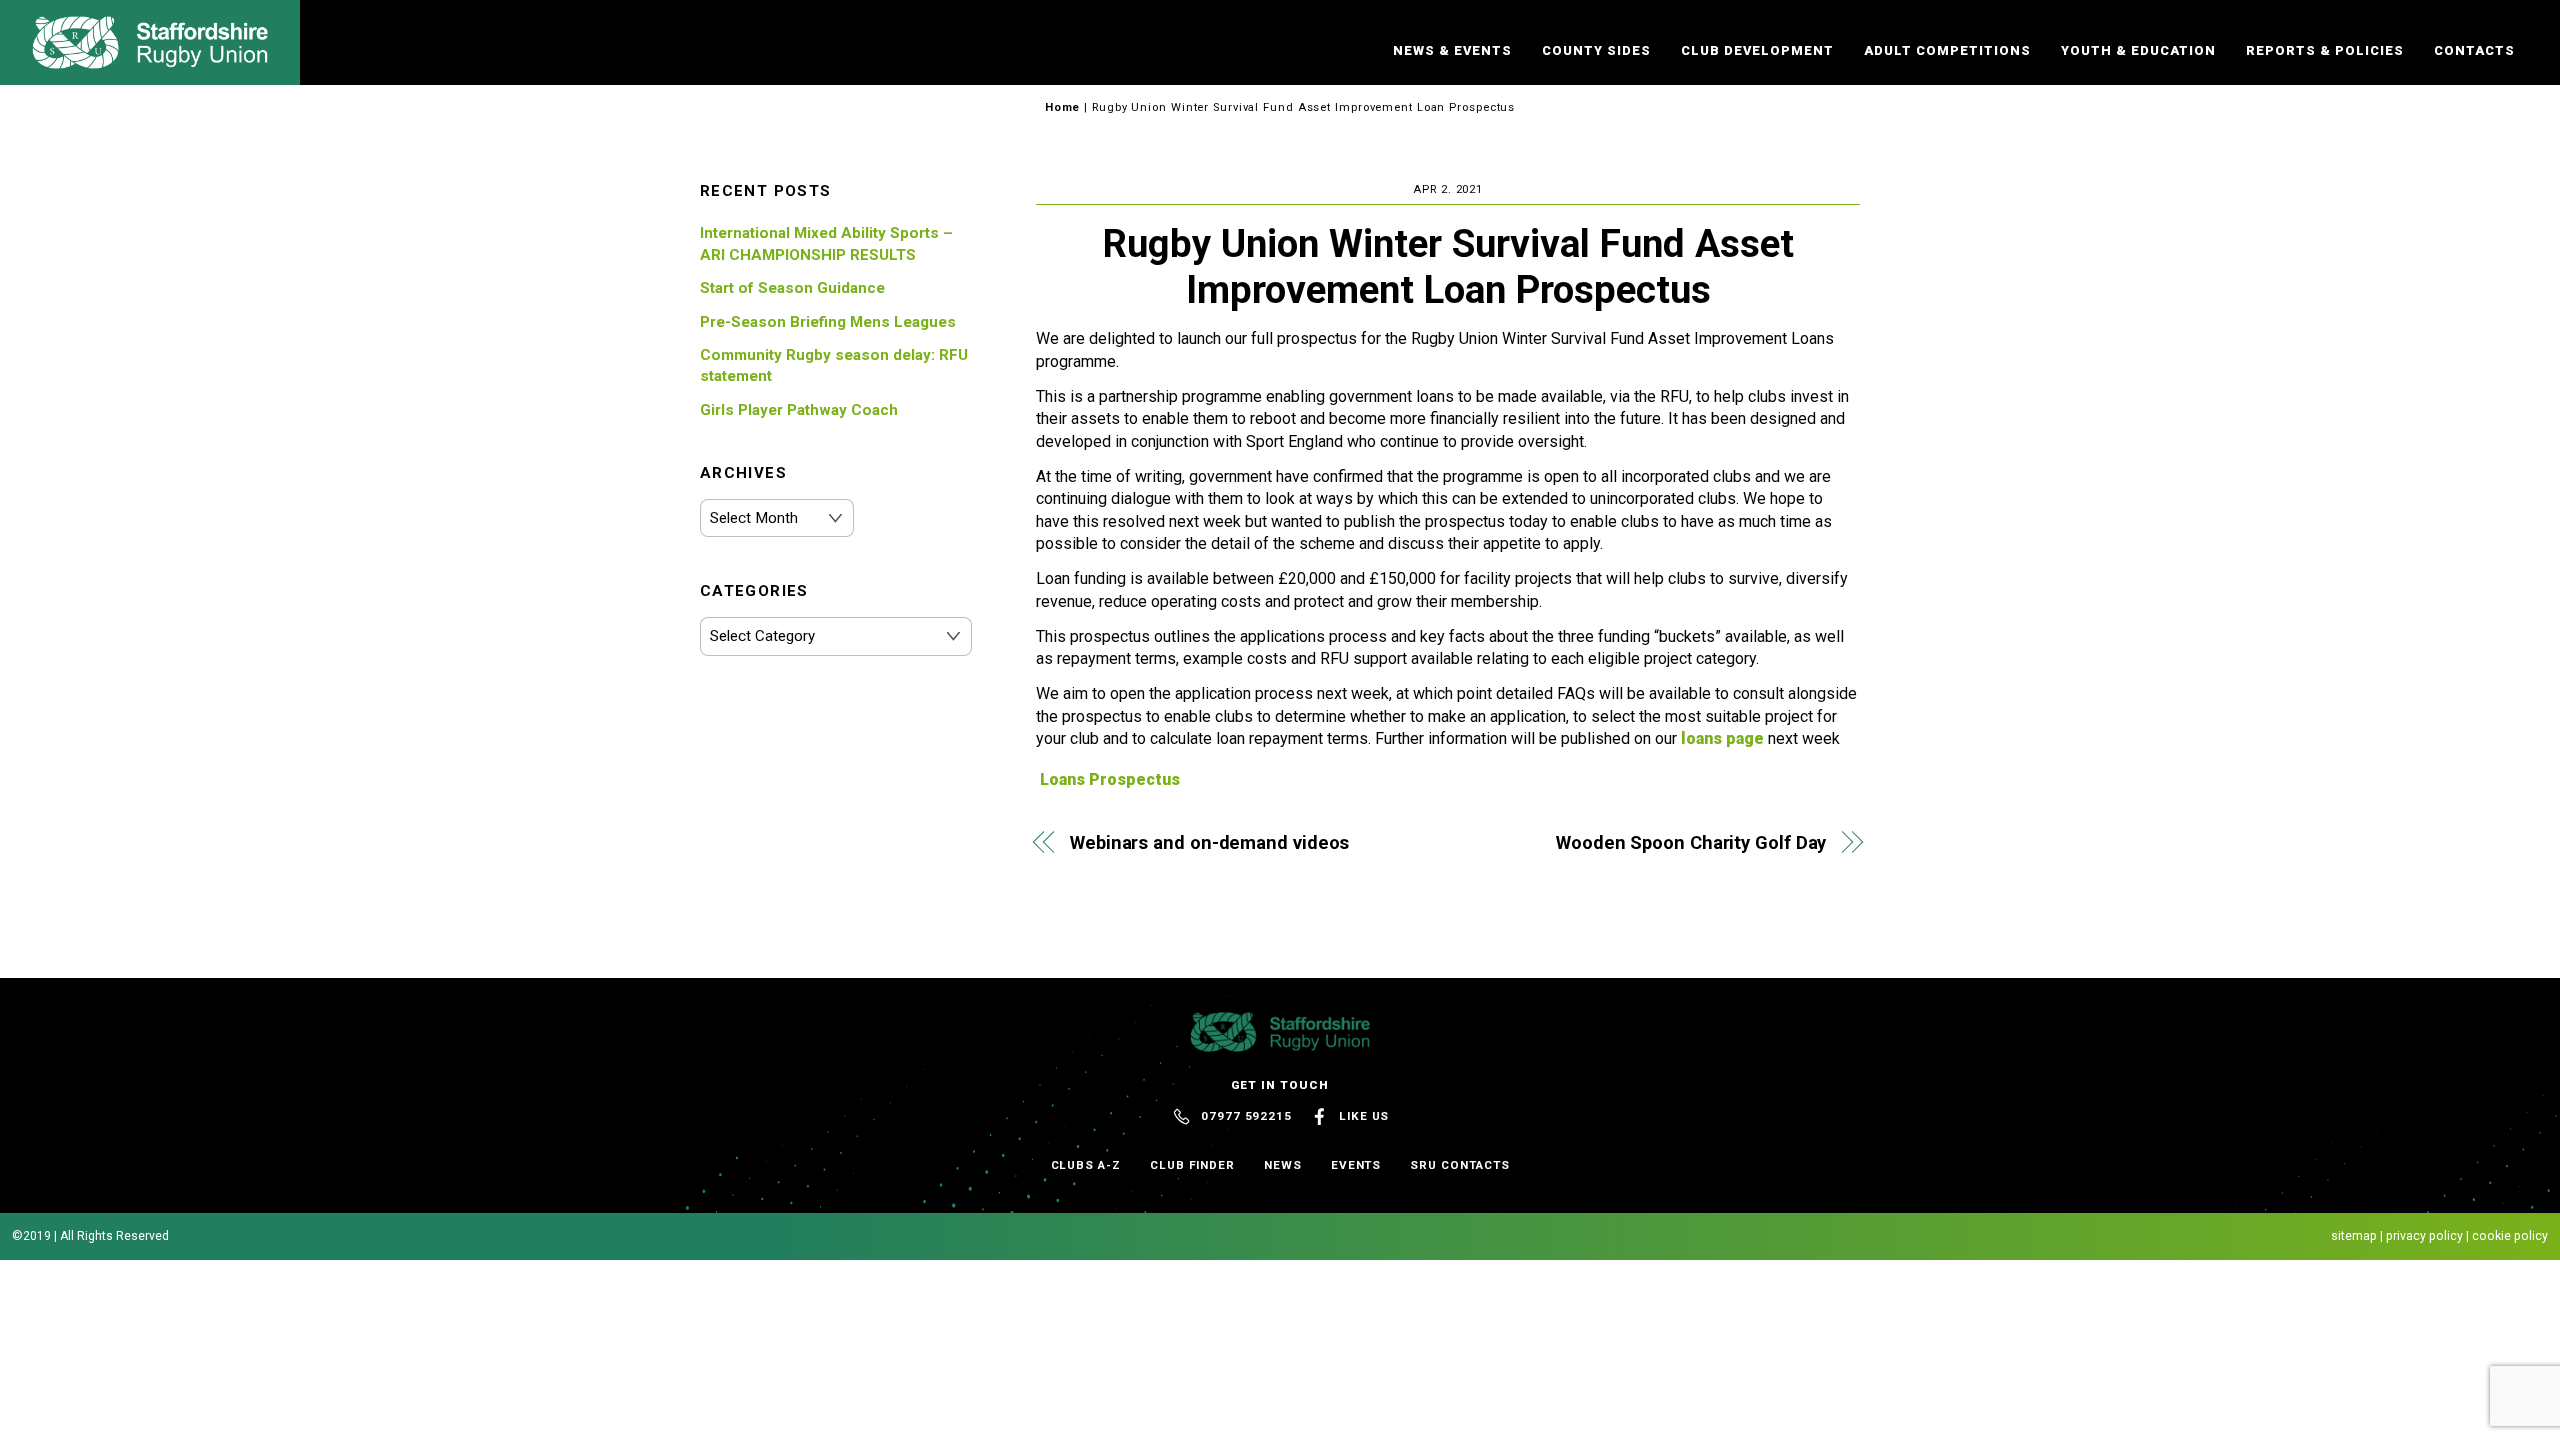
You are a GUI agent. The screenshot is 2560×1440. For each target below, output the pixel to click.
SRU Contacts (1459, 1165)
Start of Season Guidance (792, 288)
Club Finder (1192, 1165)
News (1283, 1165)
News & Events (1452, 50)
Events (1356, 1165)
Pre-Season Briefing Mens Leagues (828, 322)
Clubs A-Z (1086, 1165)
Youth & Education (2138, 50)
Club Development (1757, 50)
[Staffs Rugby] (150, 60)
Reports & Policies (2325, 50)
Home (1063, 107)
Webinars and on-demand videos (1209, 842)
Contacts (2474, 50)
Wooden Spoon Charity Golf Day (1691, 842)
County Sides (1596, 50)
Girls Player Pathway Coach (799, 410)
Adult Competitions (1947, 50)
